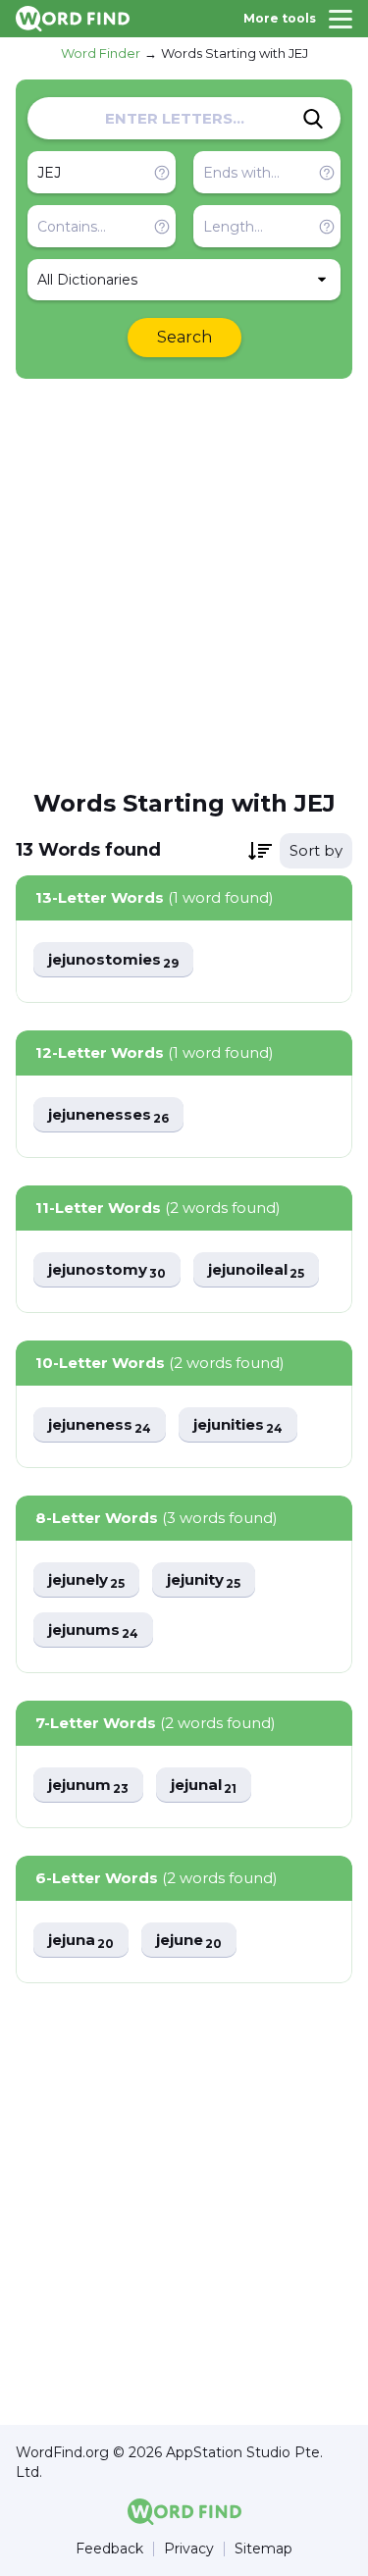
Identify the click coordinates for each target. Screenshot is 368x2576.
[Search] (313, 119)
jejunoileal (256, 1270)
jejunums (93, 1630)
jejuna (81, 1941)
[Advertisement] (184, 582)
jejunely (86, 1580)
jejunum (88, 1786)
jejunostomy (107, 1270)
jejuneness (100, 1425)
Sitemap (263, 2549)
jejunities (238, 1425)
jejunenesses (108, 1115)
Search (184, 337)
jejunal (204, 1786)
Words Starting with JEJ (235, 53)
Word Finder (101, 53)
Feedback (109, 2549)
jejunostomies (113, 960)
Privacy (189, 2549)
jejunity (204, 1580)
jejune (189, 1941)
